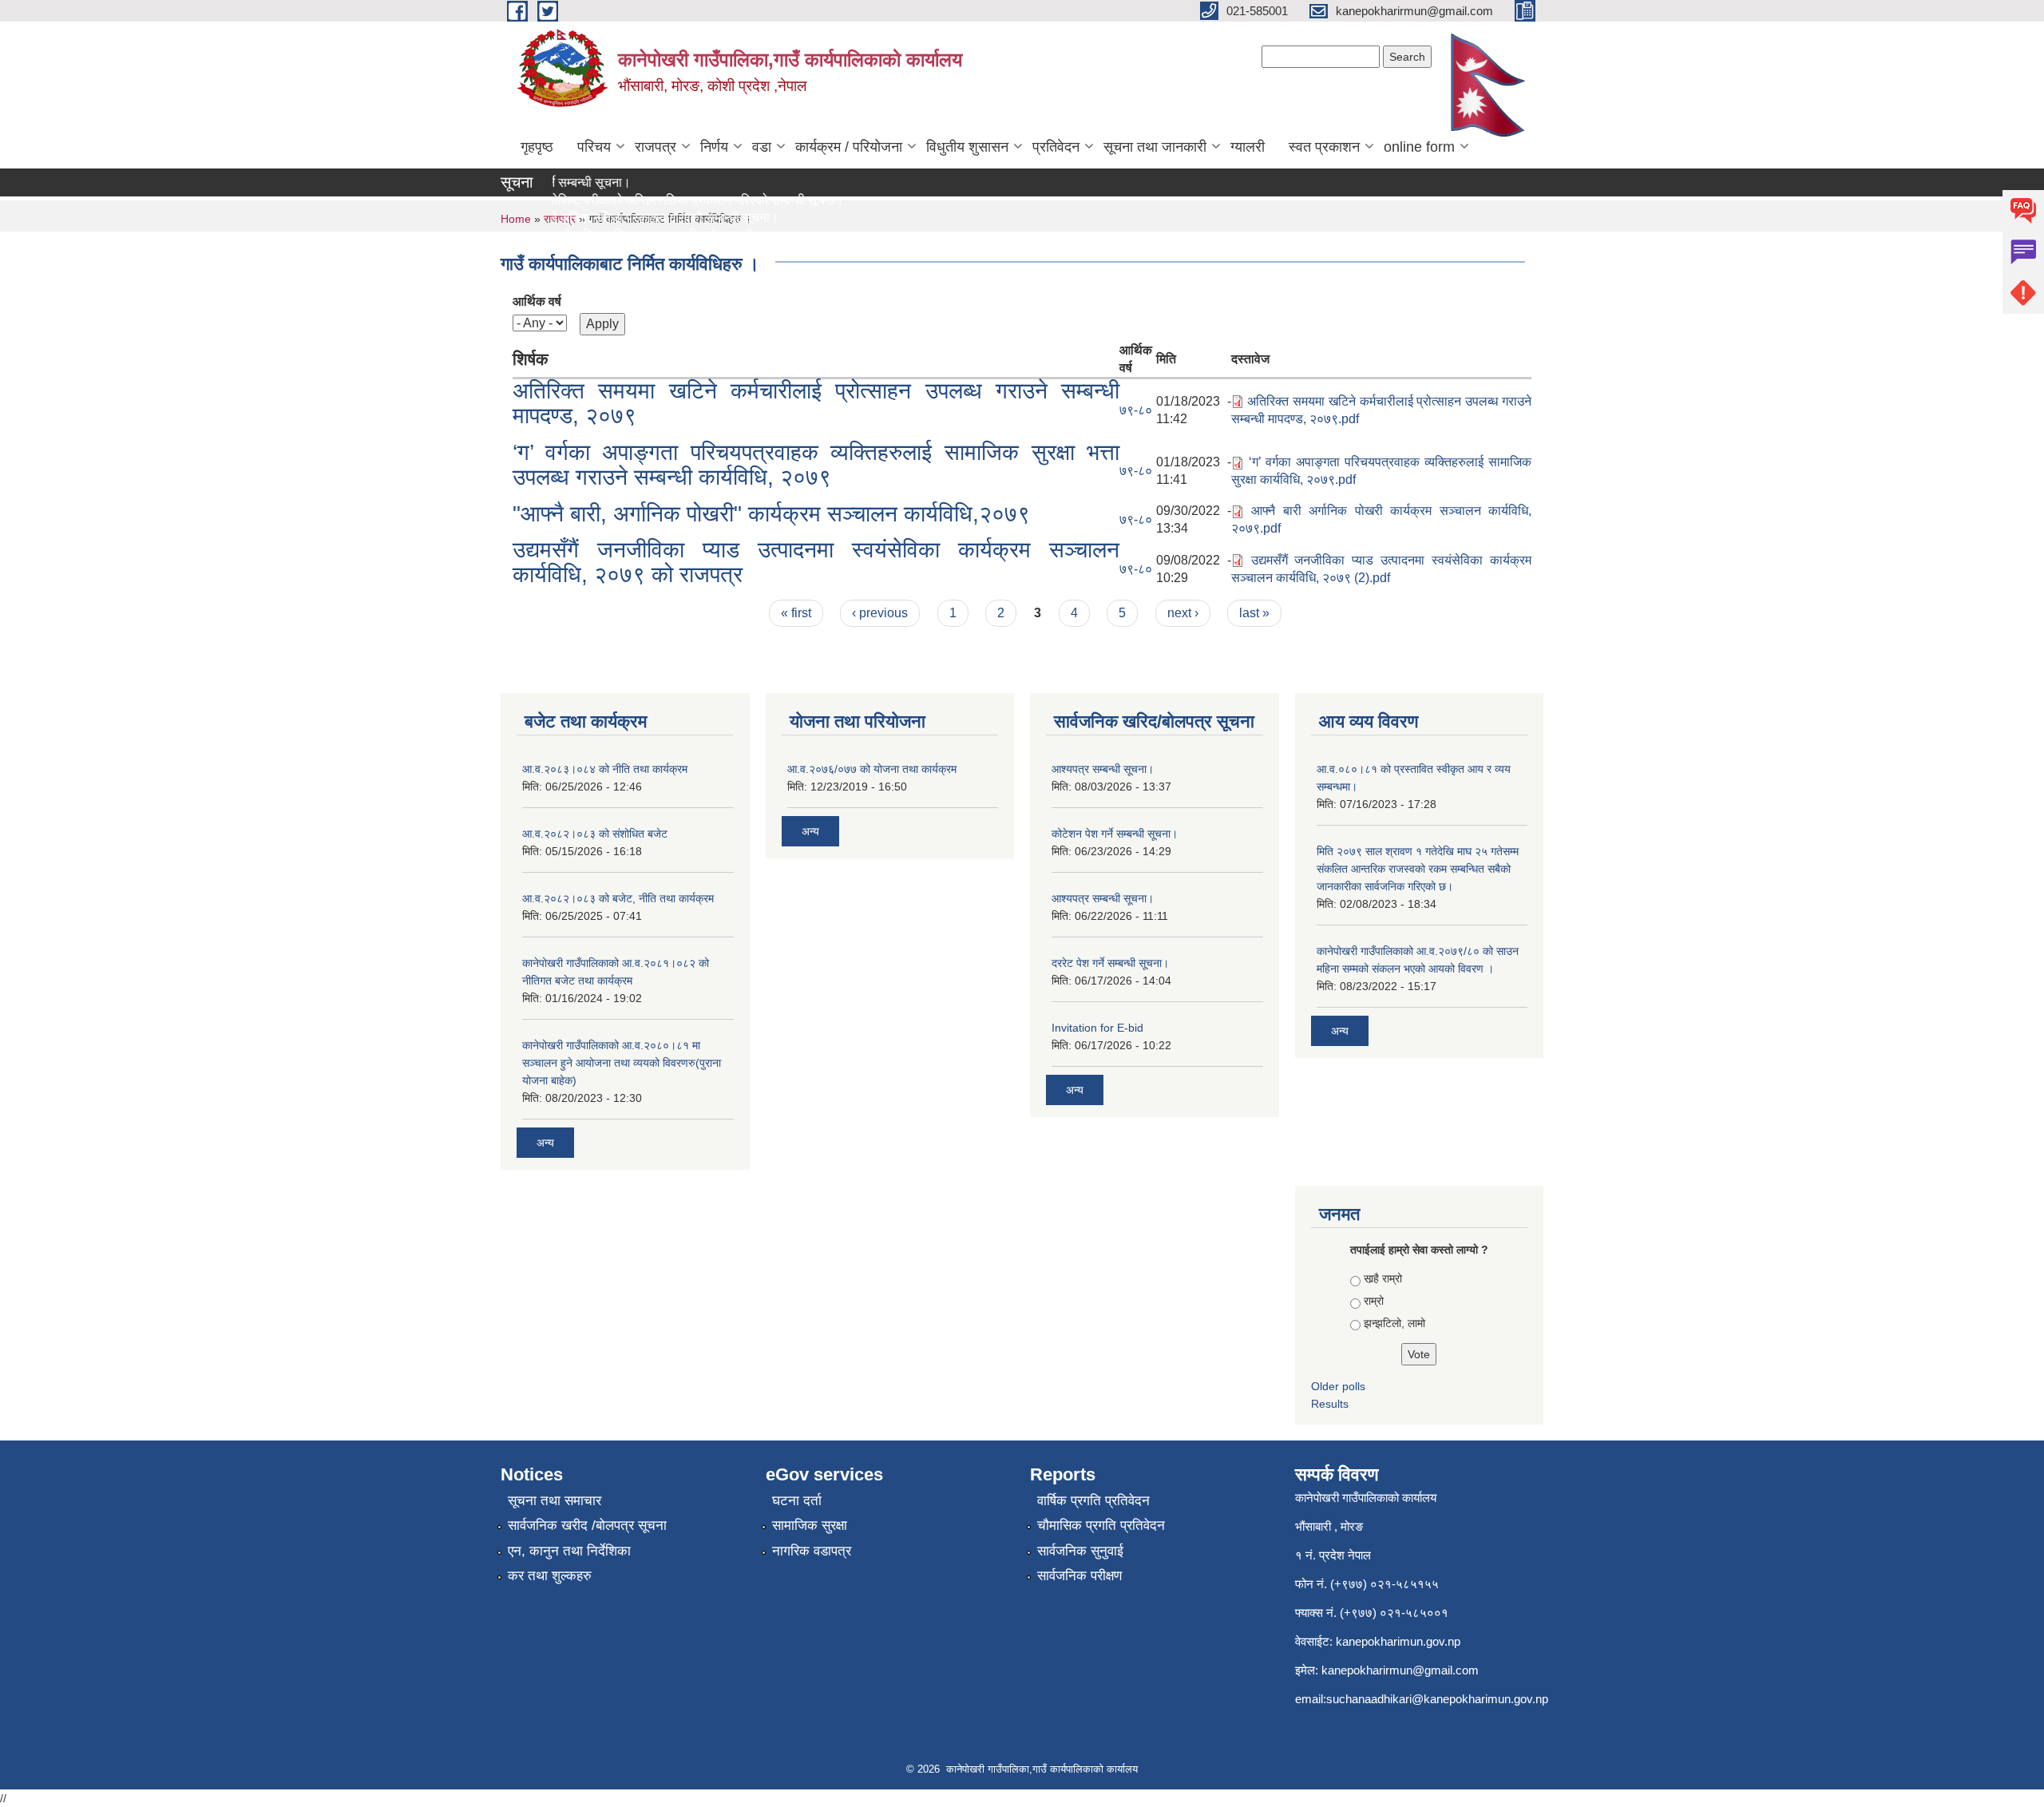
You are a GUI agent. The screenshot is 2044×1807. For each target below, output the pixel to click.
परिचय (594, 147)
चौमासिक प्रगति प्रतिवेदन (1101, 1526)
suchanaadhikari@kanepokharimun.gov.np (1437, 1699)
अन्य (545, 1143)
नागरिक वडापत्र (812, 1551)
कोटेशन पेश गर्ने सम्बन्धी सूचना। (1115, 834)
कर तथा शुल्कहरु (550, 1576)
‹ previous (880, 613)
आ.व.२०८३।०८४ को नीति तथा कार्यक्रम (605, 769)
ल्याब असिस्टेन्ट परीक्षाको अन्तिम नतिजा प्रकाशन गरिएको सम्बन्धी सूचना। (600, 235)
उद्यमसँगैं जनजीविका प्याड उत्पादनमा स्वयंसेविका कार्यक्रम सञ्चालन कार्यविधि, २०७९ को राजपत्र (816, 562)
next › (1183, 613)
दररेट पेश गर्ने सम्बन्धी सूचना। (1110, 963)
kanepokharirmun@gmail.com (1400, 1670)
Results (1330, 1404)
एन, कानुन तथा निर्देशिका (569, 1551)
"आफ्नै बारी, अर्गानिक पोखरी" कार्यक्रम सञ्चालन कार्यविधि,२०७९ (771, 514)
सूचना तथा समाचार (555, 1501)
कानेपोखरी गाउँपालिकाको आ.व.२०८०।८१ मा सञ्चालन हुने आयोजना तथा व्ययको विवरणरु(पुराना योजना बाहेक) (622, 1063)
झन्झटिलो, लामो (1394, 1323)
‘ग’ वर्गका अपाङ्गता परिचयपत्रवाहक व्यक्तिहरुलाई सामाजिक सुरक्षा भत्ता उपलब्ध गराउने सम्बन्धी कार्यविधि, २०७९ (816, 465)
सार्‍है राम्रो (1383, 1278)
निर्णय (714, 147)
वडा (762, 147)
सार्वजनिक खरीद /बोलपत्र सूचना (587, 1526)
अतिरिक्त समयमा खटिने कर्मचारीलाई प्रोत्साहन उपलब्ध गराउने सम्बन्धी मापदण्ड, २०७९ (816, 403)
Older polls (1338, 1386)
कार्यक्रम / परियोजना (849, 147)
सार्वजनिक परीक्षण (1079, 1576)
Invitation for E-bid (1097, 1028)
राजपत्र (656, 147)
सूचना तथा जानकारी (1155, 147)
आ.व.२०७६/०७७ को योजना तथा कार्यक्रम (872, 769)
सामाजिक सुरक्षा (810, 1526)
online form (1419, 147)
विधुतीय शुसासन (967, 147)
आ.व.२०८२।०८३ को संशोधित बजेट (595, 834)
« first (796, 613)
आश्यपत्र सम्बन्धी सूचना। (1103, 769)
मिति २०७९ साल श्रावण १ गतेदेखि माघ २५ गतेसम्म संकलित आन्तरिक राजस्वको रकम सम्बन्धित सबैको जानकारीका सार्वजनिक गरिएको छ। (1418, 869)
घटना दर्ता (797, 1501)
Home (516, 219)
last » (1254, 613)
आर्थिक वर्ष (537, 301)
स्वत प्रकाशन (1324, 147)
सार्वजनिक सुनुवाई (1080, 1551)
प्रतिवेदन (1056, 147)
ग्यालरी (1248, 147)
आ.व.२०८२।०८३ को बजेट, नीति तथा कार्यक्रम (618, 898)
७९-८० (1136, 410)
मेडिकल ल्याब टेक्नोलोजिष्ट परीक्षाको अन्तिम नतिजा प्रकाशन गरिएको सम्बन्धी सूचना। (626, 200)
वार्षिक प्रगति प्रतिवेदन (1093, 1501)
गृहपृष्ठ (537, 147)
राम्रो (1374, 1301)
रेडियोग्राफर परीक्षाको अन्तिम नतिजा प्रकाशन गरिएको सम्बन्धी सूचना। (593, 218)
